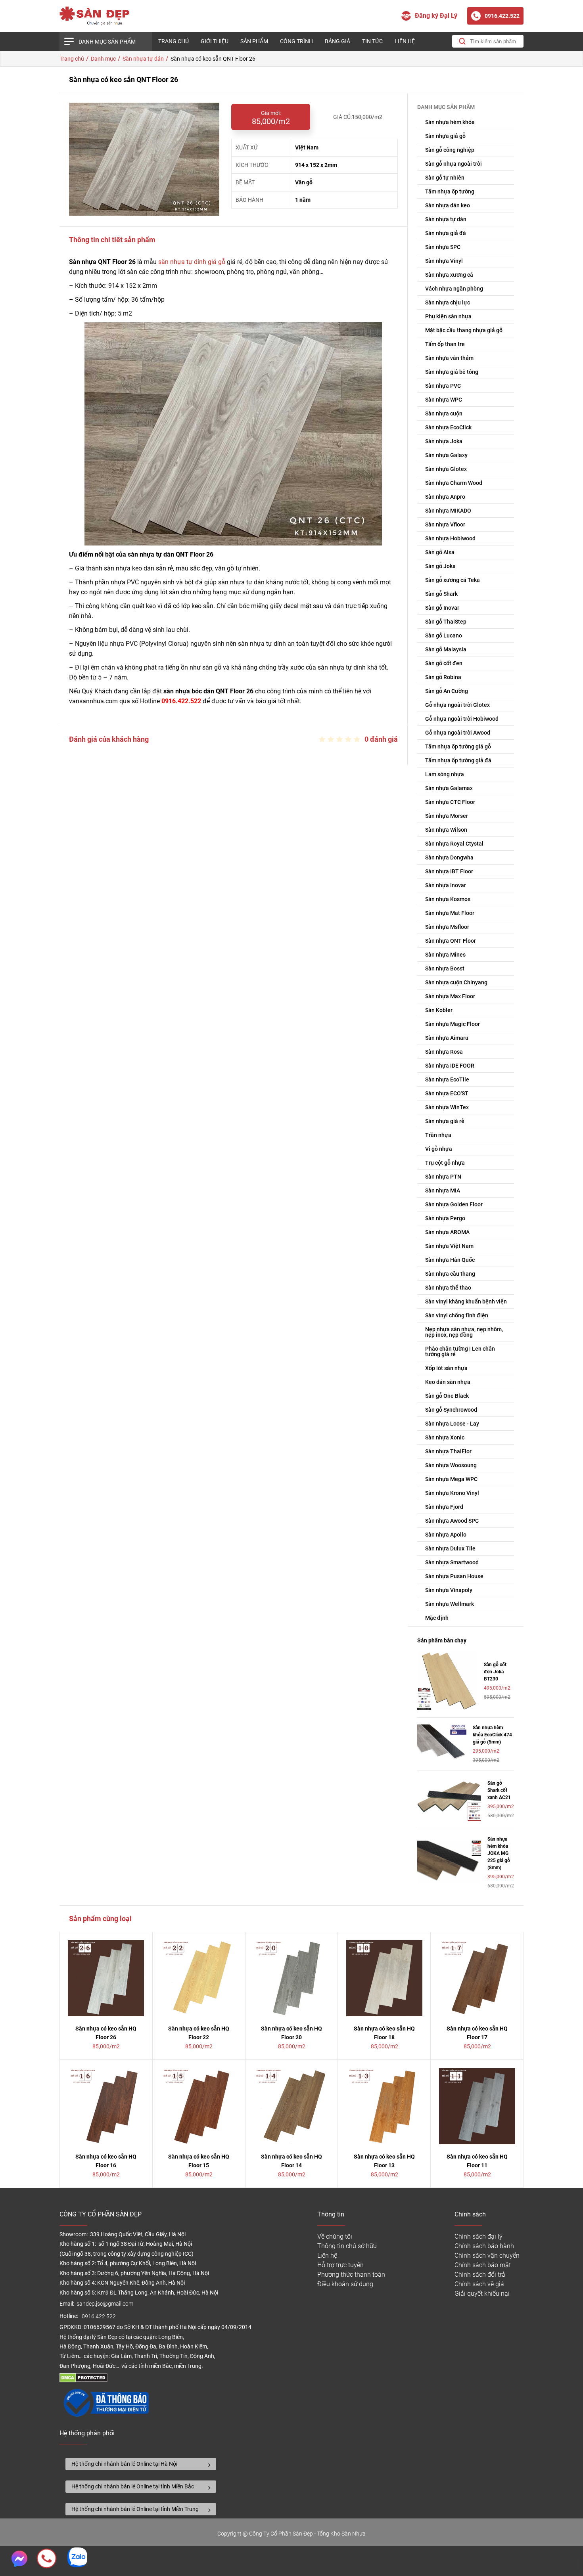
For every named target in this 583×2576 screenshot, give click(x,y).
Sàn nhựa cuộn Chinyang (456, 982)
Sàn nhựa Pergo (445, 1218)
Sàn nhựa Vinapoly (449, 1590)
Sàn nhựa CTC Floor (450, 802)
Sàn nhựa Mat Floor (450, 913)
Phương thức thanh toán (351, 2275)
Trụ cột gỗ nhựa (445, 1163)
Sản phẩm (254, 41)
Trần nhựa (438, 1135)
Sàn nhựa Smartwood (452, 1562)
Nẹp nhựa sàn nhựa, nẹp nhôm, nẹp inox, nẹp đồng (464, 1332)
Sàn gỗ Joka (440, 566)
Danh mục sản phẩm (107, 42)
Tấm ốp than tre (445, 344)
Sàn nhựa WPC (444, 400)
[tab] (141, 2464)
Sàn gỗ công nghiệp (450, 150)
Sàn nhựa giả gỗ (445, 136)
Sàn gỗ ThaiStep (446, 622)
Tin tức (372, 41)
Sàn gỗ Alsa (440, 552)
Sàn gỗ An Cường (447, 691)
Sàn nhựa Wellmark (450, 1604)
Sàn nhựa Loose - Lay (452, 1424)
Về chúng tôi (335, 2236)
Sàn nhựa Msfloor (447, 927)
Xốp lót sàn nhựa (446, 1368)
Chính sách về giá (479, 2284)
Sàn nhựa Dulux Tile (450, 1548)
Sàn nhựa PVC (443, 386)
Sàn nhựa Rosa (444, 1052)
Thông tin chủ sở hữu (347, 2246)
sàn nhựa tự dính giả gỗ (192, 262)
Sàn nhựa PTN (443, 1177)
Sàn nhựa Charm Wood (454, 483)
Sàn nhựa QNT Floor (451, 941)
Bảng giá (338, 41)
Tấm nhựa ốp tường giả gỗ (458, 746)
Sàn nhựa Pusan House (454, 1576)
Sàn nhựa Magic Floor (453, 1024)
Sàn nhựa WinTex (447, 1107)
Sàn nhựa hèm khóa (450, 122)
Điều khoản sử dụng (345, 2284)
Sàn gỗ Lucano (444, 635)
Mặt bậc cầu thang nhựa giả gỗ (464, 330)
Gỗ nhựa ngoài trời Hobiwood (462, 719)
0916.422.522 (99, 2317)
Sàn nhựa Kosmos (448, 899)
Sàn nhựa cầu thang (450, 1274)
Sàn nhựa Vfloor (445, 524)
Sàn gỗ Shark (441, 594)
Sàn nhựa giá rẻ (445, 1121)
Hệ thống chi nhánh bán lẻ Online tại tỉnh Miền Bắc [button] (133, 2486)
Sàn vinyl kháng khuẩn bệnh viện (466, 1301)
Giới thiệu (215, 41)
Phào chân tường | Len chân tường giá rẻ (460, 1351)
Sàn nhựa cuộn (444, 413)
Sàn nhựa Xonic (445, 1437)
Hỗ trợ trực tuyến (340, 2265)
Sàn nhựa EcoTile (447, 1079)
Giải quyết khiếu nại (482, 2294)
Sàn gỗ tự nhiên (445, 178)
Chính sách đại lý (478, 2236)
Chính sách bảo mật (483, 2265)
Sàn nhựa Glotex (446, 469)
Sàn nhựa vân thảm (449, 358)
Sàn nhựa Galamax (449, 788)
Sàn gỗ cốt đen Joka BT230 (495, 1672)
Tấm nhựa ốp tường (450, 191)
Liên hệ (405, 41)
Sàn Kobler (439, 1010)
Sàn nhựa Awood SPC (452, 1521)
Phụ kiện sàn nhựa (448, 316)
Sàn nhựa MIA (443, 1190)
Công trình (296, 41)
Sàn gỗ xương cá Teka (453, 580)
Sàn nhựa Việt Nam (449, 1246)
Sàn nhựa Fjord (444, 1507)
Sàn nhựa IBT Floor (449, 871)
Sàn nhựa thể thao (448, 1288)
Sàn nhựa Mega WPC (451, 1479)
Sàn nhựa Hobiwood (450, 538)
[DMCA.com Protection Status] (83, 2380)
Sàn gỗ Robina (443, 677)
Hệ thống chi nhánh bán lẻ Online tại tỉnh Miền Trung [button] (135, 2509)
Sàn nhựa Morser (447, 816)
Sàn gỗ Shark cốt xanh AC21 (499, 1790)
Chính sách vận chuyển (487, 2255)
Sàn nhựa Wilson (446, 830)
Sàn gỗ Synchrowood (451, 1410)
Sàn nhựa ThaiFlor (448, 1451)
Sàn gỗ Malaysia (446, 649)
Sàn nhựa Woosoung (451, 1465)
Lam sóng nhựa (445, 774)
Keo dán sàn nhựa (448, 1382)
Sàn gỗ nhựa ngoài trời (454, 164)
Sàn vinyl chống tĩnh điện (457, 1315)
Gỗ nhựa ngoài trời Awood (458, 733)
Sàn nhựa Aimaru (447, 1038)
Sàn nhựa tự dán (446, 219)
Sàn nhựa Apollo (446, 1535)
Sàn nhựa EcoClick (448, 427)
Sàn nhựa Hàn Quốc (450, 1260)
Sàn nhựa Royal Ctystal (454, 844)
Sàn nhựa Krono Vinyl (452, 1493)
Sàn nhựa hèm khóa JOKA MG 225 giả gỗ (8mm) (499, 1853)
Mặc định (437, 1618)
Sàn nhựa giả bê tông (452, 372)
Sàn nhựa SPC (443, 247)
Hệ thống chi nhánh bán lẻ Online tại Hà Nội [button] (124, 2464)
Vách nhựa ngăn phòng (454, 289)
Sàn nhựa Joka (444, 441)
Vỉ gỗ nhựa (439, 1149)
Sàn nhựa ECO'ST (447, 1093)
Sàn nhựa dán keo (448, 205)
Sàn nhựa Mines (445, 955)
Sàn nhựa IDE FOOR (450, 1066)
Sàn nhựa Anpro (445, 497)
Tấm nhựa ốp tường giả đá (458, 760)
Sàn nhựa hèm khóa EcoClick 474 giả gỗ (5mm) (492, 1735)
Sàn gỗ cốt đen (444, 663)
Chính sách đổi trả (480, 2275)
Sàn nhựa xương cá (449, 275)
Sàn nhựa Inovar (446, 885)
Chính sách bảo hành (484, 2246)
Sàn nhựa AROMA (447, 1232)
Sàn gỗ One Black (447, 1396)
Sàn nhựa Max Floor (450, 996)
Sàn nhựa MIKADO (448, 511)
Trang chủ (174, 41)
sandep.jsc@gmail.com (105, 2304)
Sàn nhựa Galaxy (446, 455)
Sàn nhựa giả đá (446, 233)
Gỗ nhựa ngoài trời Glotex (457, 705)
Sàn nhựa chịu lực (448, 302)
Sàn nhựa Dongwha (449, 857)
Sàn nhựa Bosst (445, 968)
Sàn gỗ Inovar (442, 608)
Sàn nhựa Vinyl (444, 261)
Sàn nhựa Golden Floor (454, 1204)
